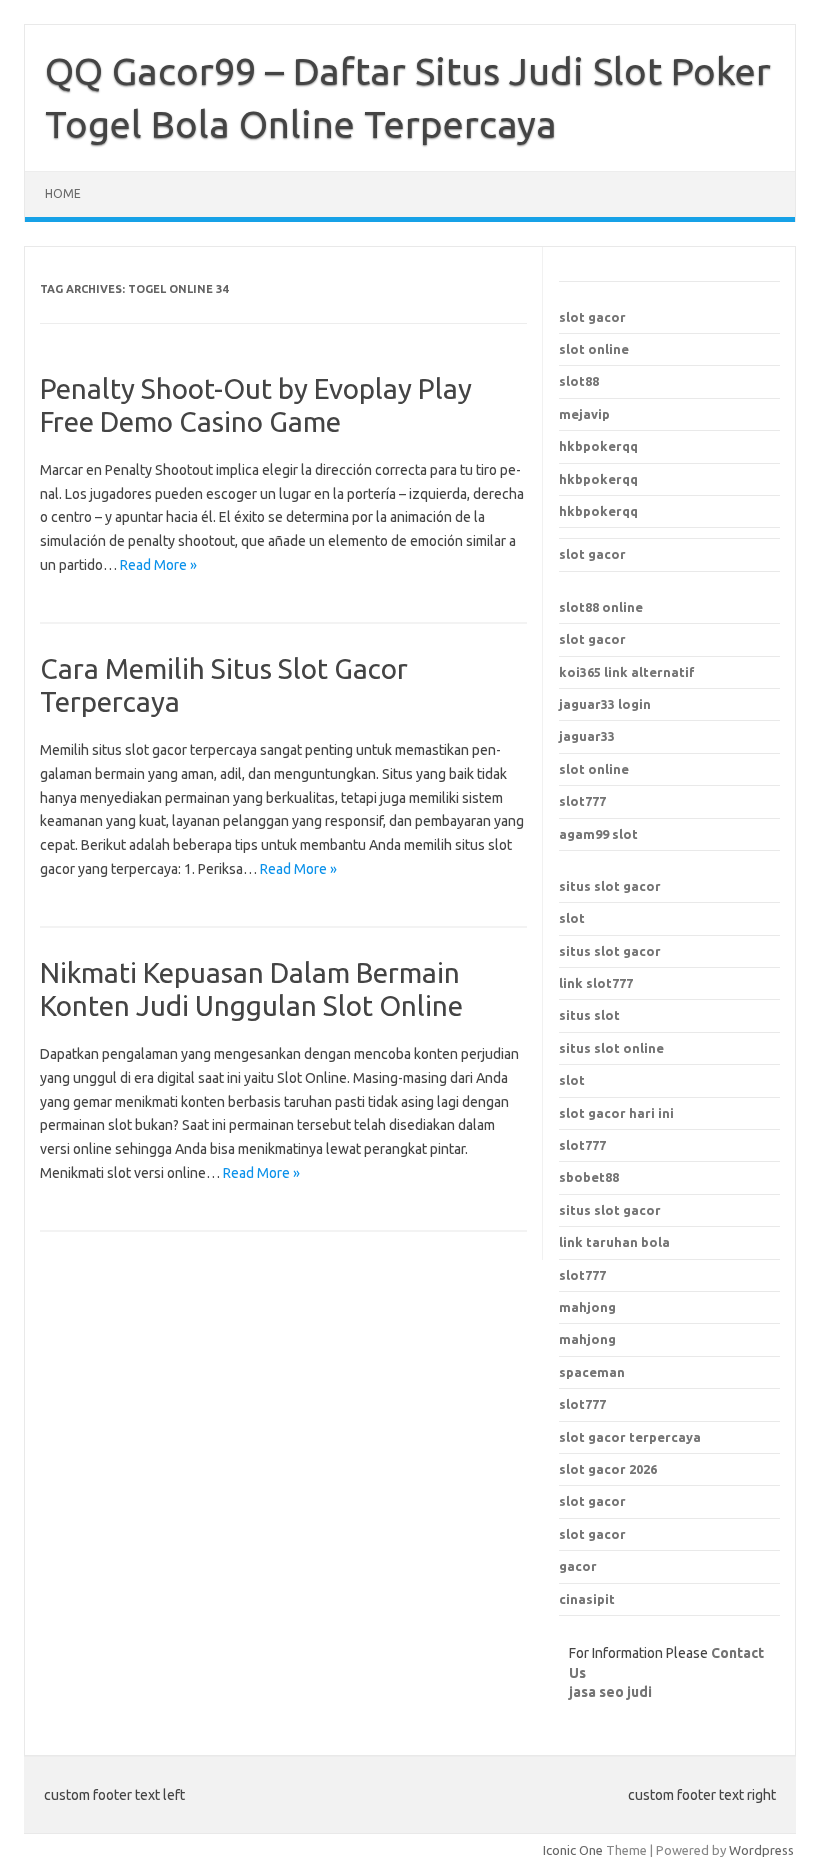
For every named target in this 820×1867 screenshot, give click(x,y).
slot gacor (592, 317)
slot (572, 918)
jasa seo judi (610, 1692)
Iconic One (573, 1850)
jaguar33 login (605, 704)
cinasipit (587, 1599)
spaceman (592, 1372)
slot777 (582, 801)
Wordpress (761, 1850)
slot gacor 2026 (608, 1469)
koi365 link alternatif (627, 672)
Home (63, 193)
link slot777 (596, 983)
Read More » (158, 565)
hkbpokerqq (598, 446)
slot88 (579, 381)
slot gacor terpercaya (630, 1437)
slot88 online (601, 607)
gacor (578, 1566)
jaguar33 (587, 736)
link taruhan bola (614, 1242)
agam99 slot (598, 834)
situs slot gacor (610, 886)
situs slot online (611, 1048)
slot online (594, 349)
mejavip (584, 414)
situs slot (589, 1015)
